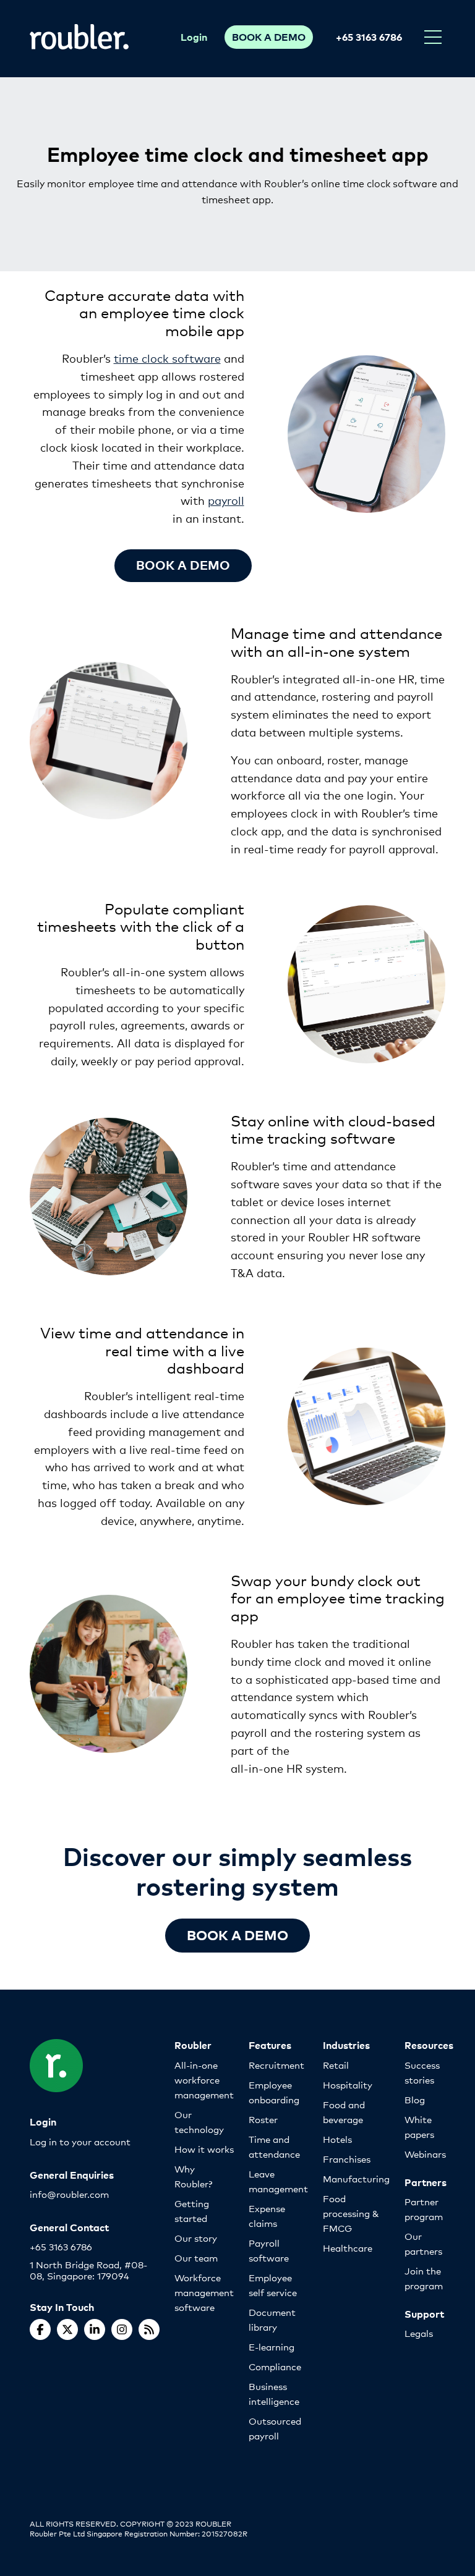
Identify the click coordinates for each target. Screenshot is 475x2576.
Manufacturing (356, 2178)
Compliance (275, 2366)
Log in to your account (80, 2141)
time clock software (167, 358)
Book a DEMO (237, 1934)
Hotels (337, 2139)
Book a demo (183, 564)
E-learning (272, 2346)
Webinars (425, 2154)
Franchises (347, 2159)
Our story (196, 2238)
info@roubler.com (69, 2194)
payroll (226, 500)
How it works (204, 2149)
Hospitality (348, 2084)
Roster (263, 2119)
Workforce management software (204, 2292)
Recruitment (276, 2065)
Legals (419, 2333)
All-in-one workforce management (204, 2080)
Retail (336, 2065)
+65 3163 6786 (369, 36)
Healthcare (348, 2248)
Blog (415, 2099)
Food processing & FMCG (351, 2213)
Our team (196, 2257)
